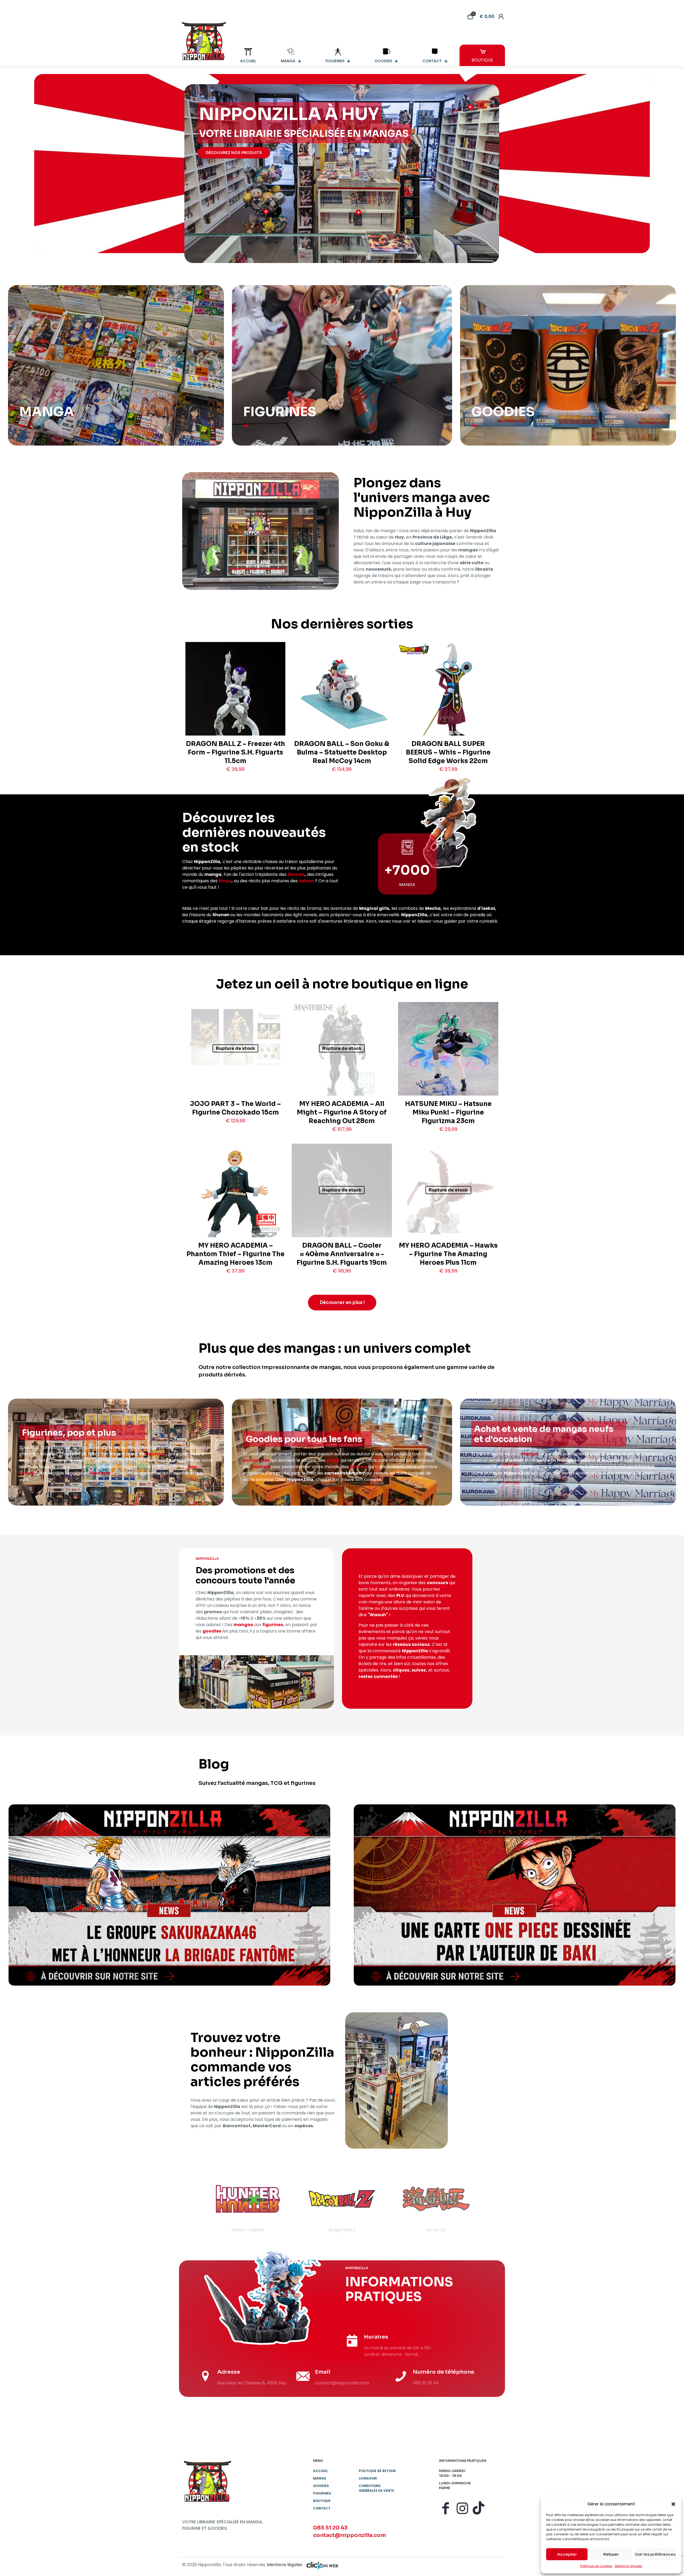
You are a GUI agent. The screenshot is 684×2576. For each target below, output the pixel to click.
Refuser (611, 2554)
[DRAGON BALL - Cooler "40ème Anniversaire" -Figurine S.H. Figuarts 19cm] (342, 1207)
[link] (169, 1895)
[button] (673, 2504)
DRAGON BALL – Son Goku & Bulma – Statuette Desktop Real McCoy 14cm (342, 752)
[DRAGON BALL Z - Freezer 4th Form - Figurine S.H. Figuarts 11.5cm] (235, 705)
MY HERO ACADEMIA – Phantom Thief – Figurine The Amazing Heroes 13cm (236, 1254)
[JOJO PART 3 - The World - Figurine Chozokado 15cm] (235, 1037)
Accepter (567, 2554)
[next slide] (491, 2204)
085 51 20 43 (330, 2528)
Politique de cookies (596, 2566)
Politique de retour (377, 2471)
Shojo (225, 881)
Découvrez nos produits (234, 153)
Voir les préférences (655, 2554)
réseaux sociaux (411, 1644)
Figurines (322, 2493)
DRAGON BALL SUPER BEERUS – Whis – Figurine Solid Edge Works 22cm (448, 752)
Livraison (368, 2478)
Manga (320, 2478)
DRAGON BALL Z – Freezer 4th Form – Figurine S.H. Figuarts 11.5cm (236, 752)
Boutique (322, 2501)
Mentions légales (629, 2566)
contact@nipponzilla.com (350, 2535)
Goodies (321, 2486)
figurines (156, 1454)
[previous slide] (193, 2204)
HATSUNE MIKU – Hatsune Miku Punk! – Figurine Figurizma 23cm (448, 1112)
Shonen (296, 874)
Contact (322, 2508)
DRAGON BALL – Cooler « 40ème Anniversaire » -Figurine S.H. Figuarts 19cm (342, 1254)
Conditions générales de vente (376, 2488)
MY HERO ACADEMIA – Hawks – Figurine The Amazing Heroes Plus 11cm (448, 1254)
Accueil (320, 2471)
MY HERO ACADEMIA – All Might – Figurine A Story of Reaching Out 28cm (342, 1112)
